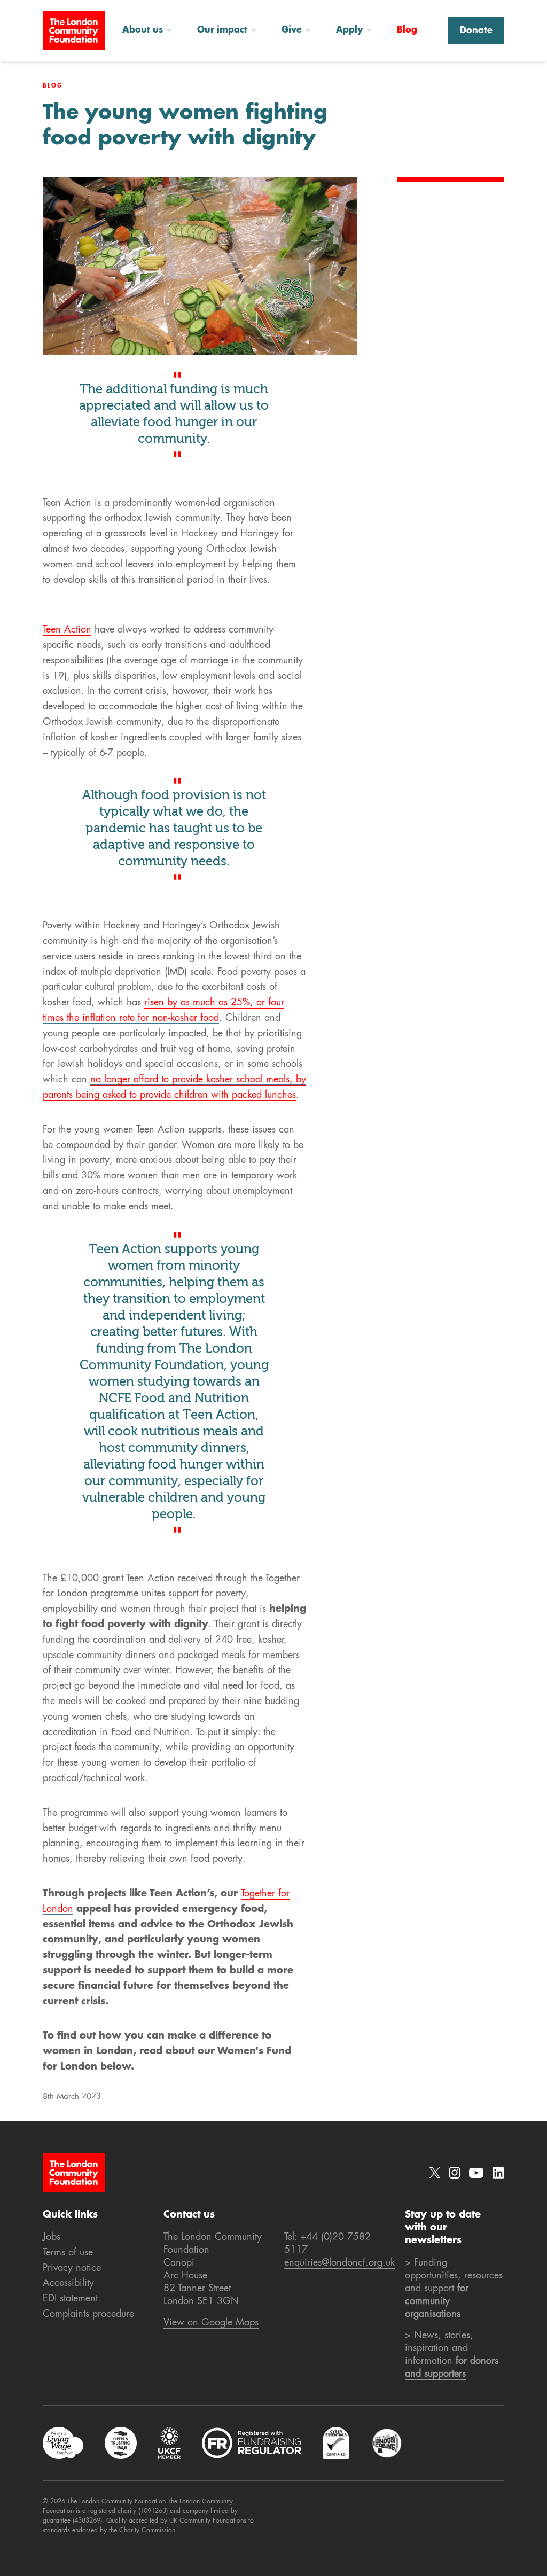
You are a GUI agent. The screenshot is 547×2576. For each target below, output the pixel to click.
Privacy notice (72, 2268)
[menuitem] (151, 30)
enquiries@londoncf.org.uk (339, 2263)
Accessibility (68, 2283)
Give (292, 30)
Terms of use (68, 2253)
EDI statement (70, 2299)
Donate (476, 31)
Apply (349, 30)
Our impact (222, 30)
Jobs (52, 2237)
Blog (407, 30)
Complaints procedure (88, 2314)
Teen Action (67, 630)
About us (143, 30)
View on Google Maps (211, 2323)
